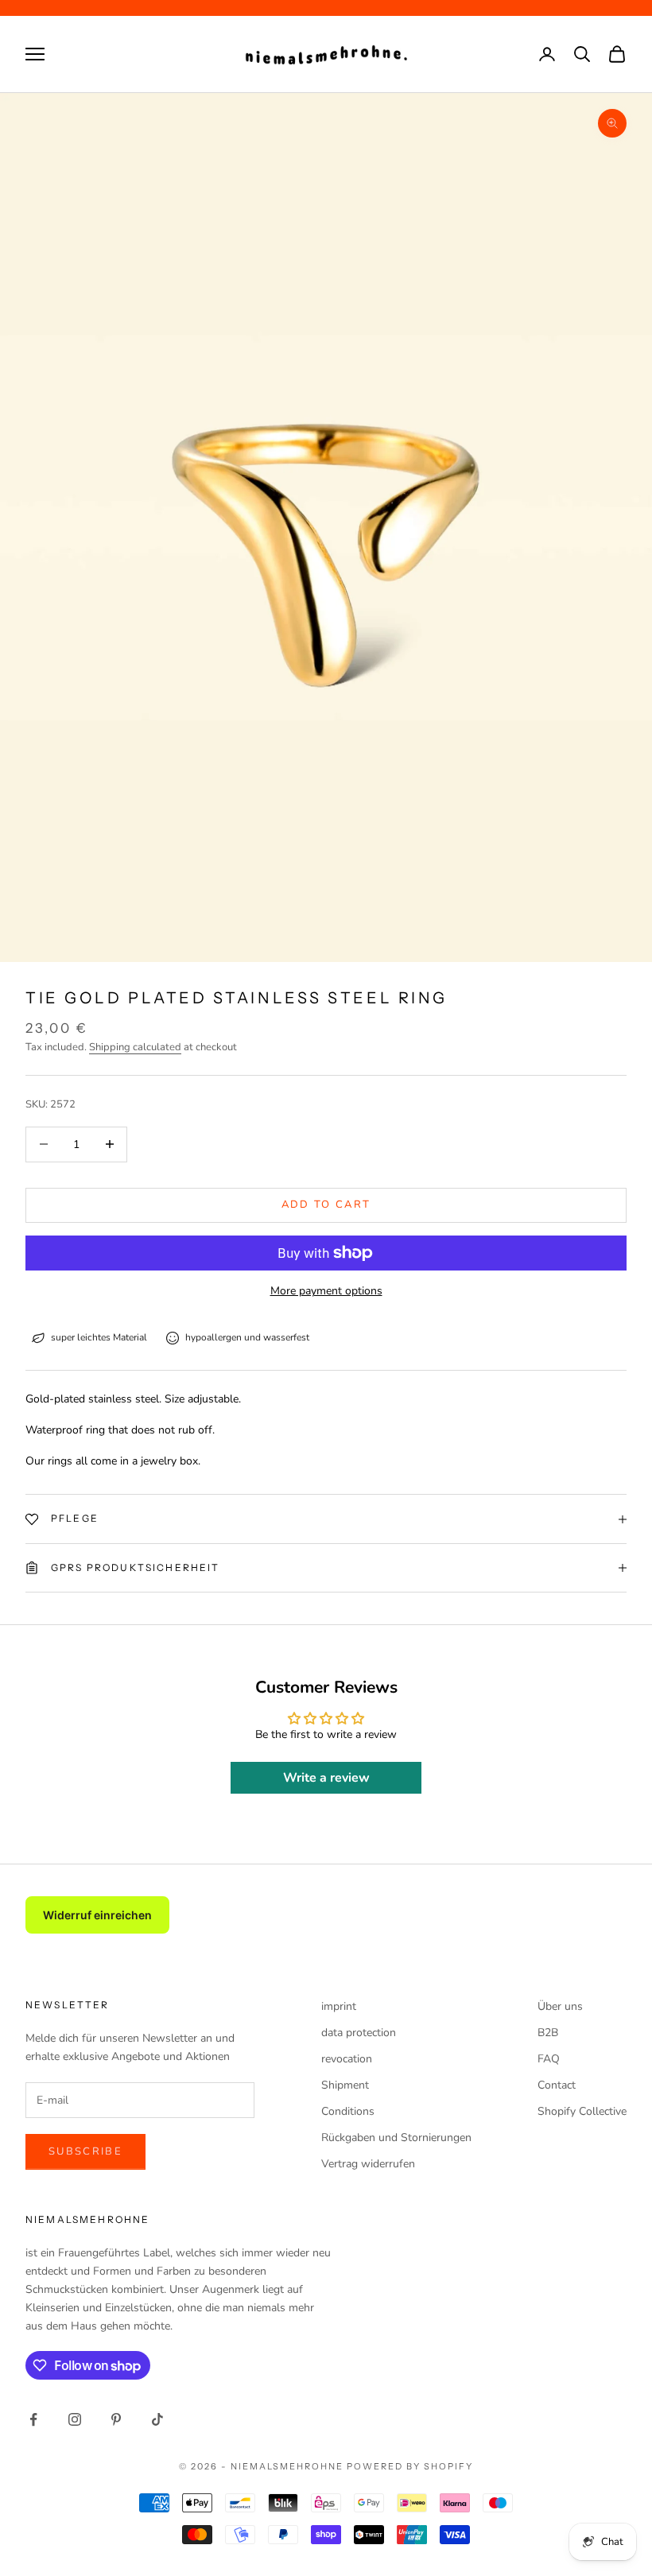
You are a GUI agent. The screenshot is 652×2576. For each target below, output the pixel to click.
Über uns (560, 2006)
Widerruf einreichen (97, 1915)
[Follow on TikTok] (157, 2419)
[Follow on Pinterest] (116, 2419)
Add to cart (326, 1205)
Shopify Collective (582, 2111)
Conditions (348, 2111)
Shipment (345, 2085)
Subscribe (85, 2151)
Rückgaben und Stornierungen (396, 2138)
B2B (548, 2033)
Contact (557, 2085)
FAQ (549, 2059)
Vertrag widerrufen (368, 2164)
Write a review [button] (326, 1778)
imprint (339, 2006)
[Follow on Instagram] (75, 2419)
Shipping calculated (135, 1047)
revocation (347, 2059)
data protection (359, 2033)
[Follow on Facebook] (33, 2419)
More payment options (326, 1291)
